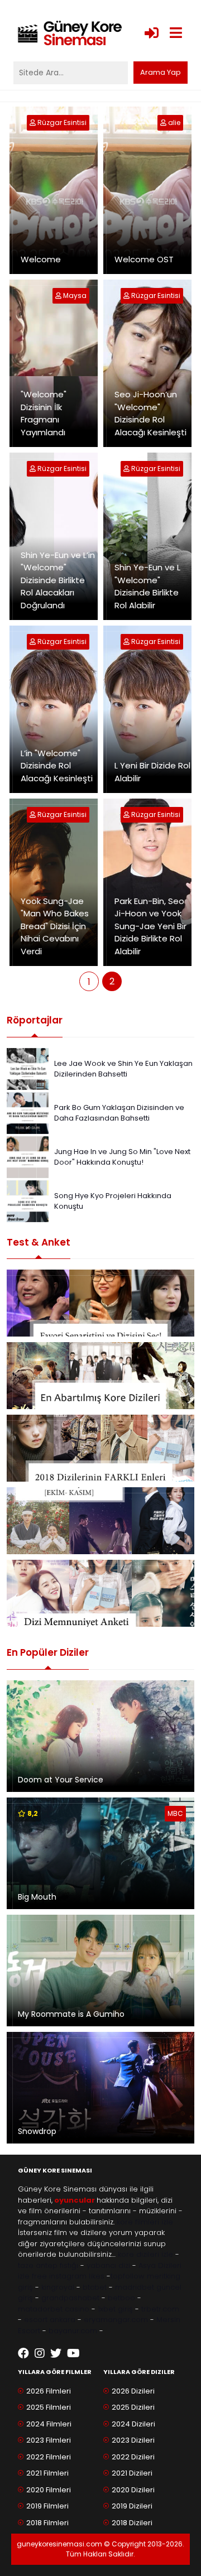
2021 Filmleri (47, 2473)
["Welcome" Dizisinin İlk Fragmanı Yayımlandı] (59, 295)
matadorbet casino (54, 2309)
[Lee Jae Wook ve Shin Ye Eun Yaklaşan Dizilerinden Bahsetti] (28, 1068)
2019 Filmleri (47, 2506)
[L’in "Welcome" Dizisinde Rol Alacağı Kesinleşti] (33, 641)
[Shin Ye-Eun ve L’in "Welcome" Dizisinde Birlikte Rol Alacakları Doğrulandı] (33, 468)
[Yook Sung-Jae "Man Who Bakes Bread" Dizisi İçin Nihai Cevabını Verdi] (33, 814)
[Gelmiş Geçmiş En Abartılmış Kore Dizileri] (100, 1376)
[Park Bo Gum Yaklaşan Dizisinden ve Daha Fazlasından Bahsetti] (28, 1112)
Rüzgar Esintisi (62, 122)
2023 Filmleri (49, 2440)
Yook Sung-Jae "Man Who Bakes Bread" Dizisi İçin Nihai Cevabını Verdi (55, 926)
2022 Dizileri (133, 2457)
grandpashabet (70, 2298)
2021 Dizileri (132, 2473)
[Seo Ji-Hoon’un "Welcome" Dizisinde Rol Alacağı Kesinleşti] (127, 295)
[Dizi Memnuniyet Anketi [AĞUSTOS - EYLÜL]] (100, 1593)
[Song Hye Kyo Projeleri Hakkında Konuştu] (28, 1200)
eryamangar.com (116, 2320)
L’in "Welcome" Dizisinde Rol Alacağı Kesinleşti (57, 766)
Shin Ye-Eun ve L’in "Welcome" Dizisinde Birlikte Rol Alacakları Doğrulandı (58, 580)
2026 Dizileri (133, 2391)
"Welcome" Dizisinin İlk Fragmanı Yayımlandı (44, 413)
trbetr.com (160, 2309)
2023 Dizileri (133, 2440)
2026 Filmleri (49, 2391)
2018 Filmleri (47, 2523)
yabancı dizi (108, 2265)
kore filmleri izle (145, 2222)
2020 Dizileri (133, 2490)
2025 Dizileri (133, 2407)
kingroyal (58, 2287)
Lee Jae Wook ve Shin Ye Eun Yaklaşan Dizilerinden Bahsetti (123, 1069)
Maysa (75, 295)
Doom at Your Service (61, 1780)
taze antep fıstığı (48, 2265)
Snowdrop (37, 2131)
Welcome (41, 259)
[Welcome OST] (164, 122)
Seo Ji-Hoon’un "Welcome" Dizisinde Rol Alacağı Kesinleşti (150, 413)
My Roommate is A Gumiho (71, 2014)
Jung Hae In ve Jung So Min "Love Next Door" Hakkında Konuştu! (122, 1157)
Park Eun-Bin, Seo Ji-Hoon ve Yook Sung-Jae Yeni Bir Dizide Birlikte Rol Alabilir (150, 926)
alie (174, 122)
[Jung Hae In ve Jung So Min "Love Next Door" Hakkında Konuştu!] (28, 1156)
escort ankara (50, 2320)
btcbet (95, 2287)
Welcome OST (144, 259)
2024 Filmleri (49, 2424)
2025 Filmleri (49, 2407)
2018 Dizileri (132, 2523)
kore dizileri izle (145, 2254)
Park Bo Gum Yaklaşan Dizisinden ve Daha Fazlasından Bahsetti (119, 1113)
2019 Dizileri (132, 2506)
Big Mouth (37, 1897)
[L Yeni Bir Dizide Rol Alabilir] (127, 641)
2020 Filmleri (49, 2490)
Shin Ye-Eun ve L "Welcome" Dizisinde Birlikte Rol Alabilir (147, 586)
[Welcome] (33, 122)
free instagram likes (68, 2276)
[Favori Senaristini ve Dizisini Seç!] (100, 1303)
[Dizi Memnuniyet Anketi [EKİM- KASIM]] (100, 1521)
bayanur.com (73, 2331)
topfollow (128, 2276)
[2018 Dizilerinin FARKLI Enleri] (100, 1448)
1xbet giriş (115, 2309)
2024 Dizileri (133, 2424)
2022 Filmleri (49, 2457)
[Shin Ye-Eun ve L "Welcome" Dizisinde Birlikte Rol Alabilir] (127, 468)
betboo (121, 2298)
